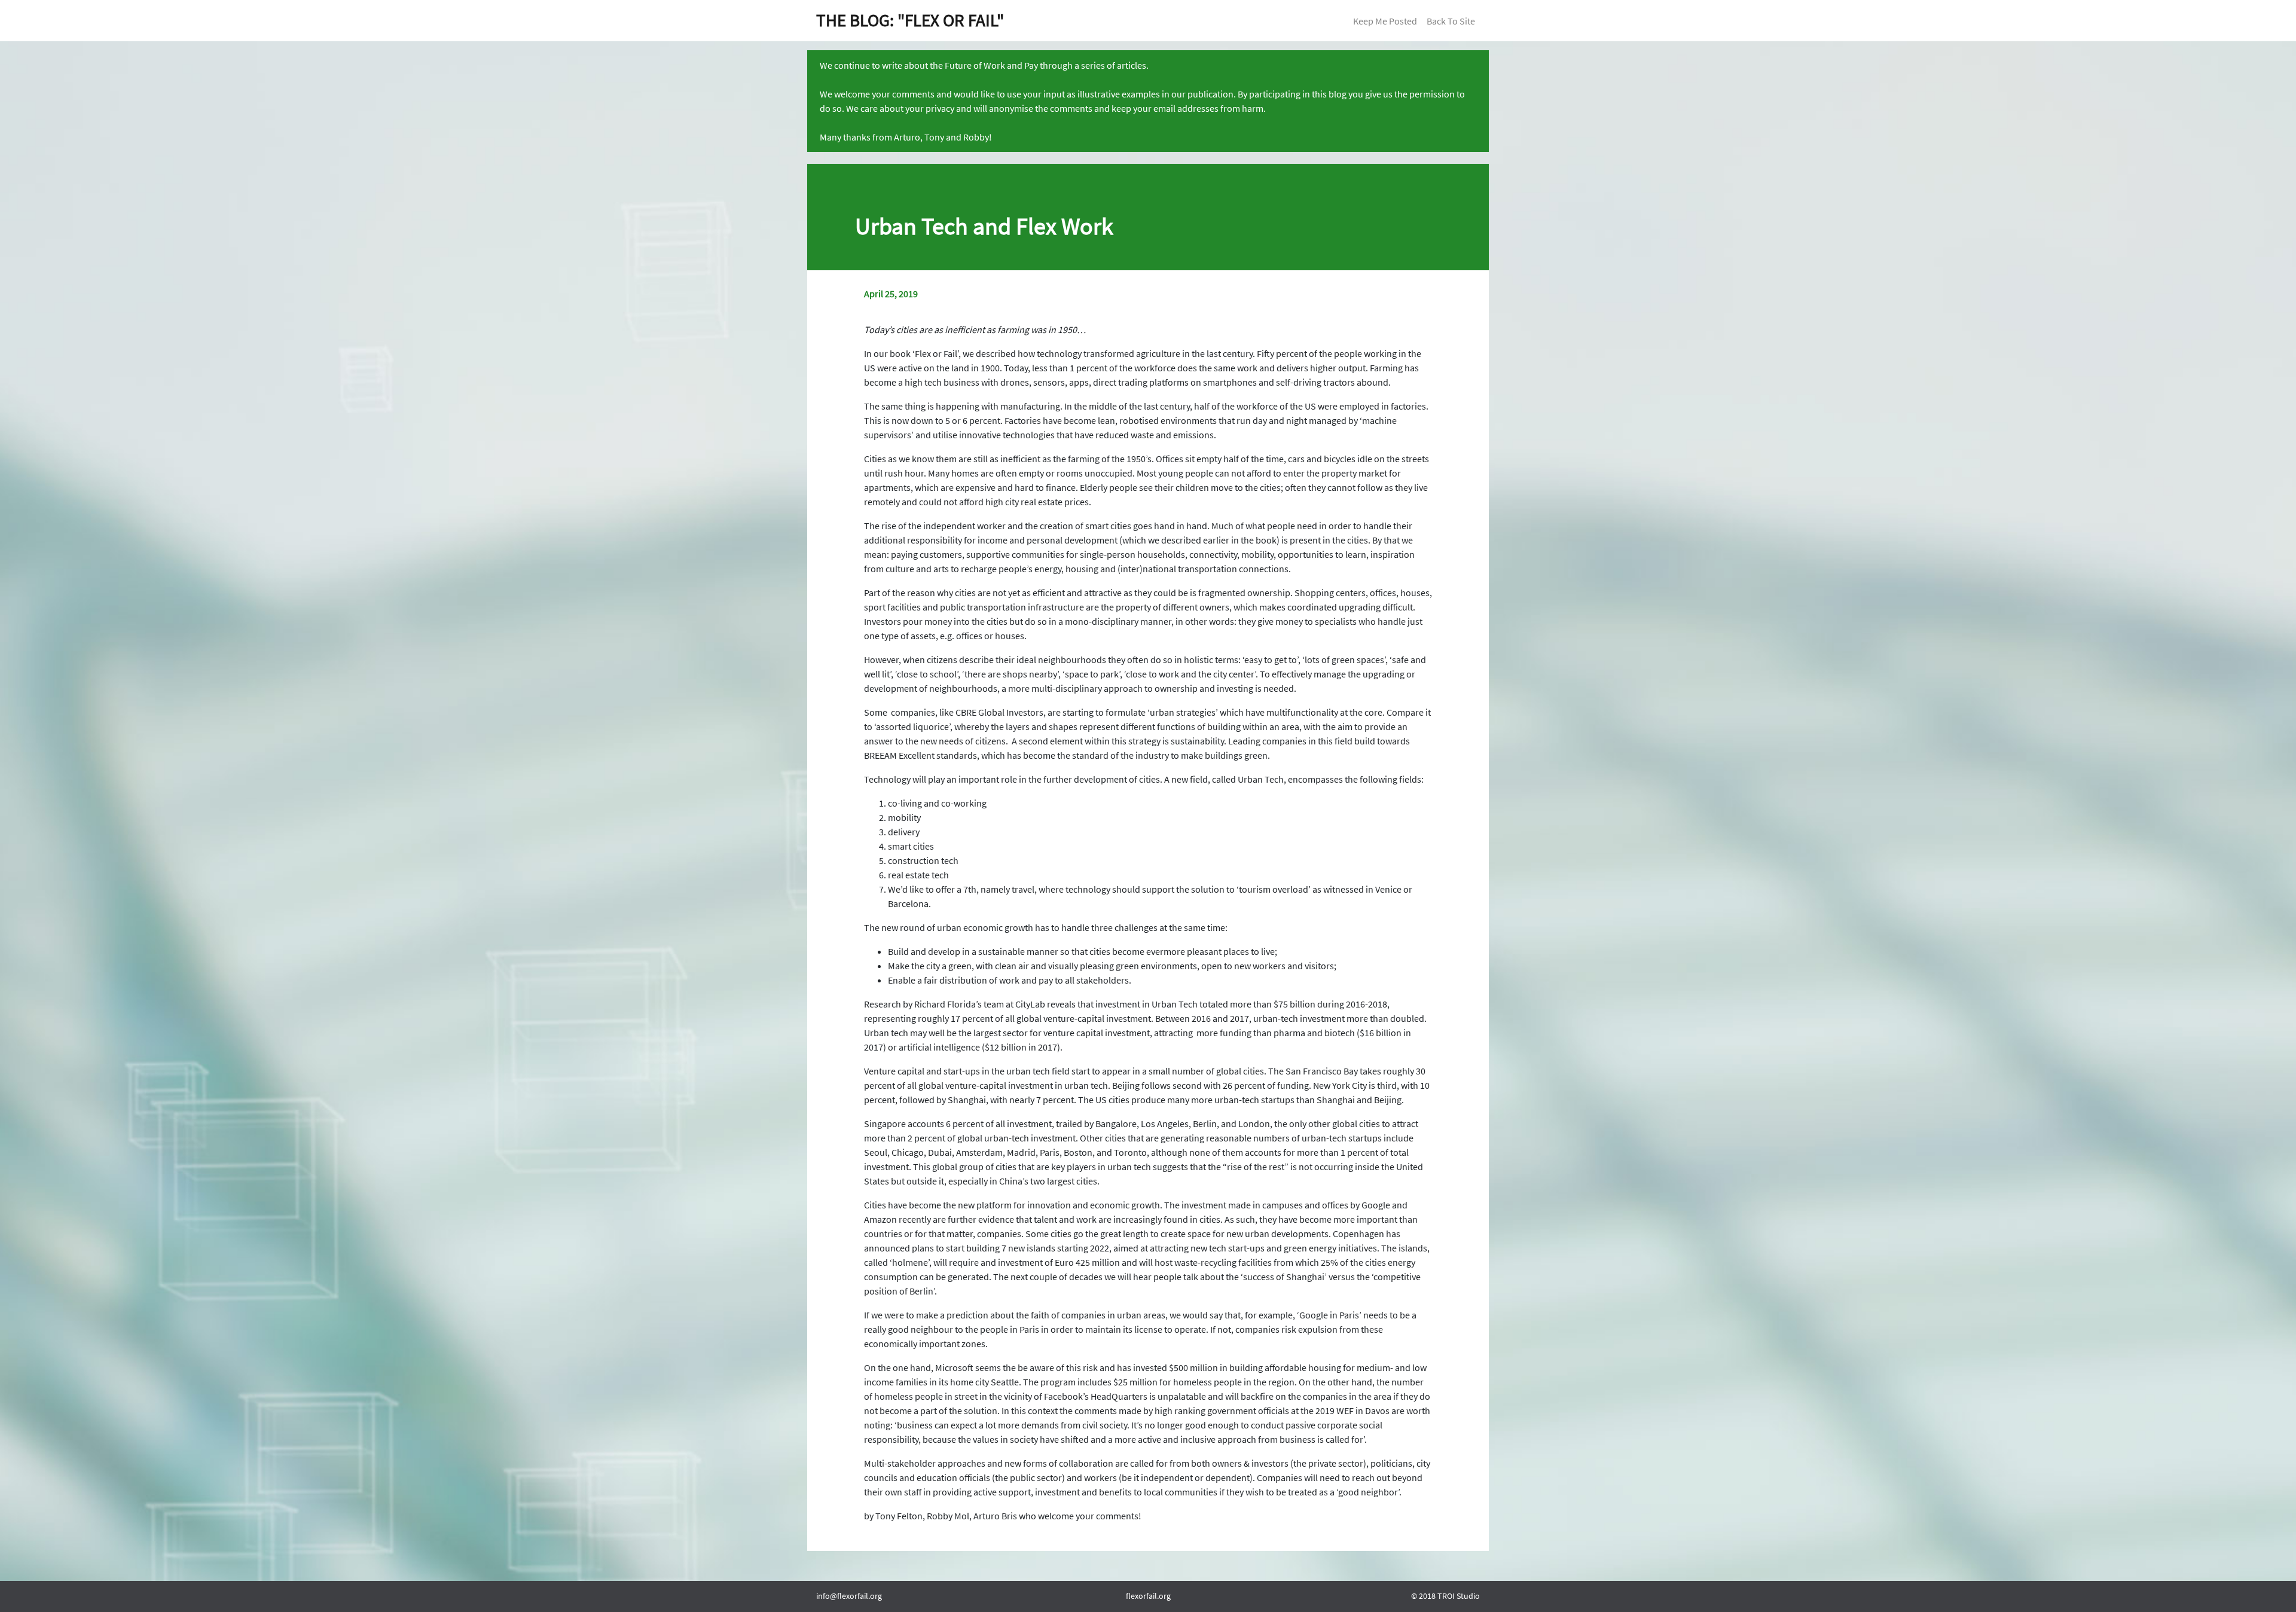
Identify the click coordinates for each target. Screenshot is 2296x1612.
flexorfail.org (1148, 1596)
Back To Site (1451, 21)
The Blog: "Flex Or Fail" (910, 20)
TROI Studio (1459, 1596)
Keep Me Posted (1385, 21)
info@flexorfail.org (849, 1596)
